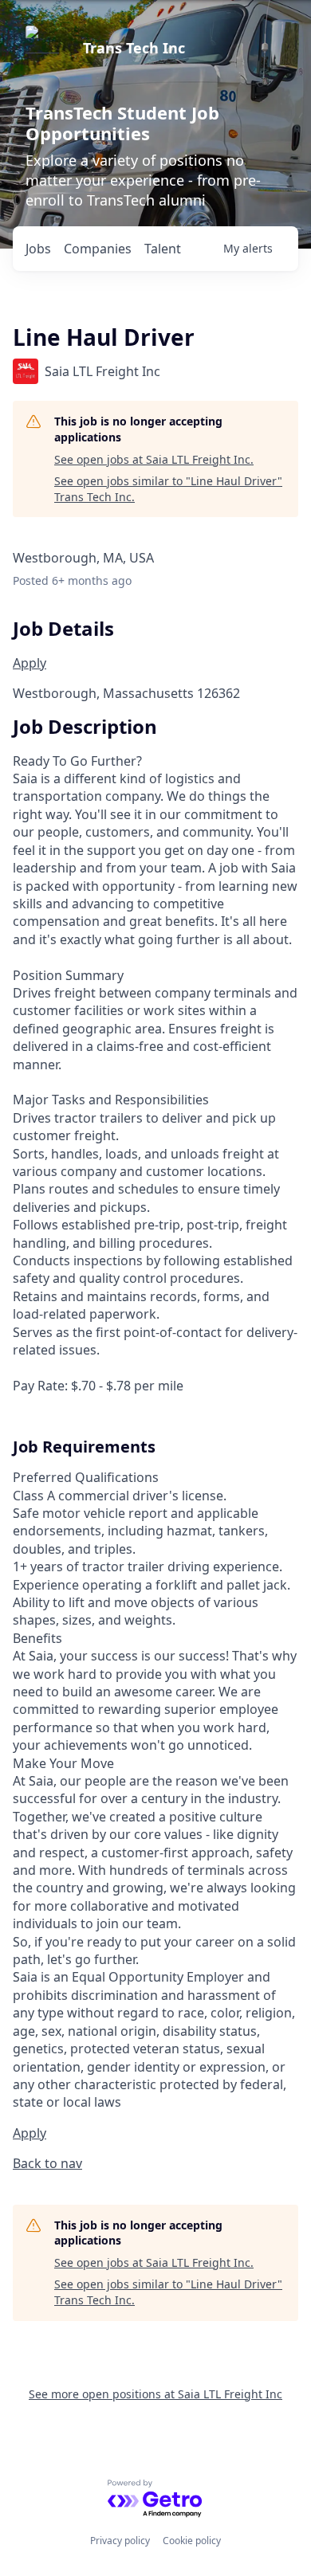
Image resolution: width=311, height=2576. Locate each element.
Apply (30, 663)
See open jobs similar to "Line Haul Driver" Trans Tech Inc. (168, 489)
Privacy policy (120, 2541)
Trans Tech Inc (134, 48)
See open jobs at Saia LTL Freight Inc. (154, 459)
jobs (38, 249)
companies (98, 249)
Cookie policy (192, 2541)
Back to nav (47, 2163)
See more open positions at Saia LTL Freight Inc (155, 2394)
